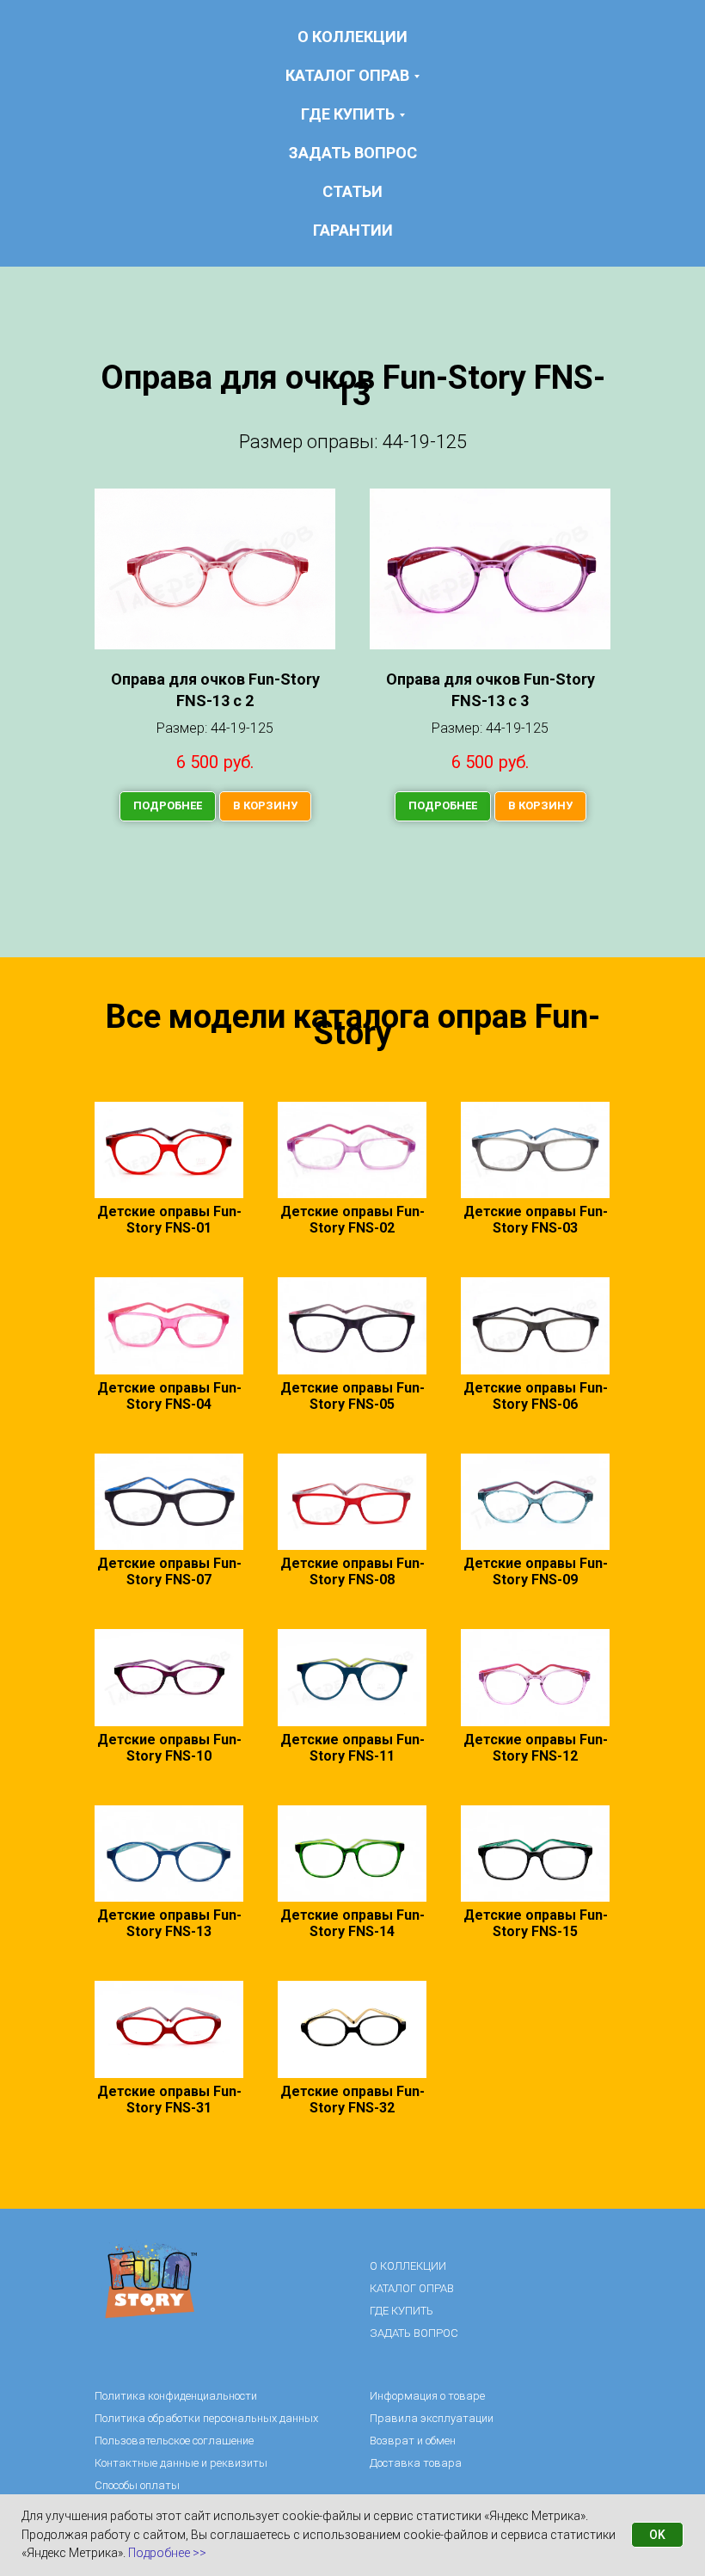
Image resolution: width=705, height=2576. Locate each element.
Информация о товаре (427, 2396)
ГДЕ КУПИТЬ (402, 2311)
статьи (352, 191)
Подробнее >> (167, 2553)
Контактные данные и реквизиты (181, 2463)
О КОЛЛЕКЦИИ (352, 37)
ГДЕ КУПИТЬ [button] (348, 114)
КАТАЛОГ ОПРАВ (412, 2288)
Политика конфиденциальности (176, 2396)
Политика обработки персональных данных (206, 2418)
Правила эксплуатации (432, 2418)
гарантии (353, 230)
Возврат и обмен (413, 2441)
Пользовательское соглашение (174, 2441)
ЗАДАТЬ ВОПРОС (353, 153)
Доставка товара (416, 2463)
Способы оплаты (137, 2485)
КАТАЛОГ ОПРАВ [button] (347, 75)
